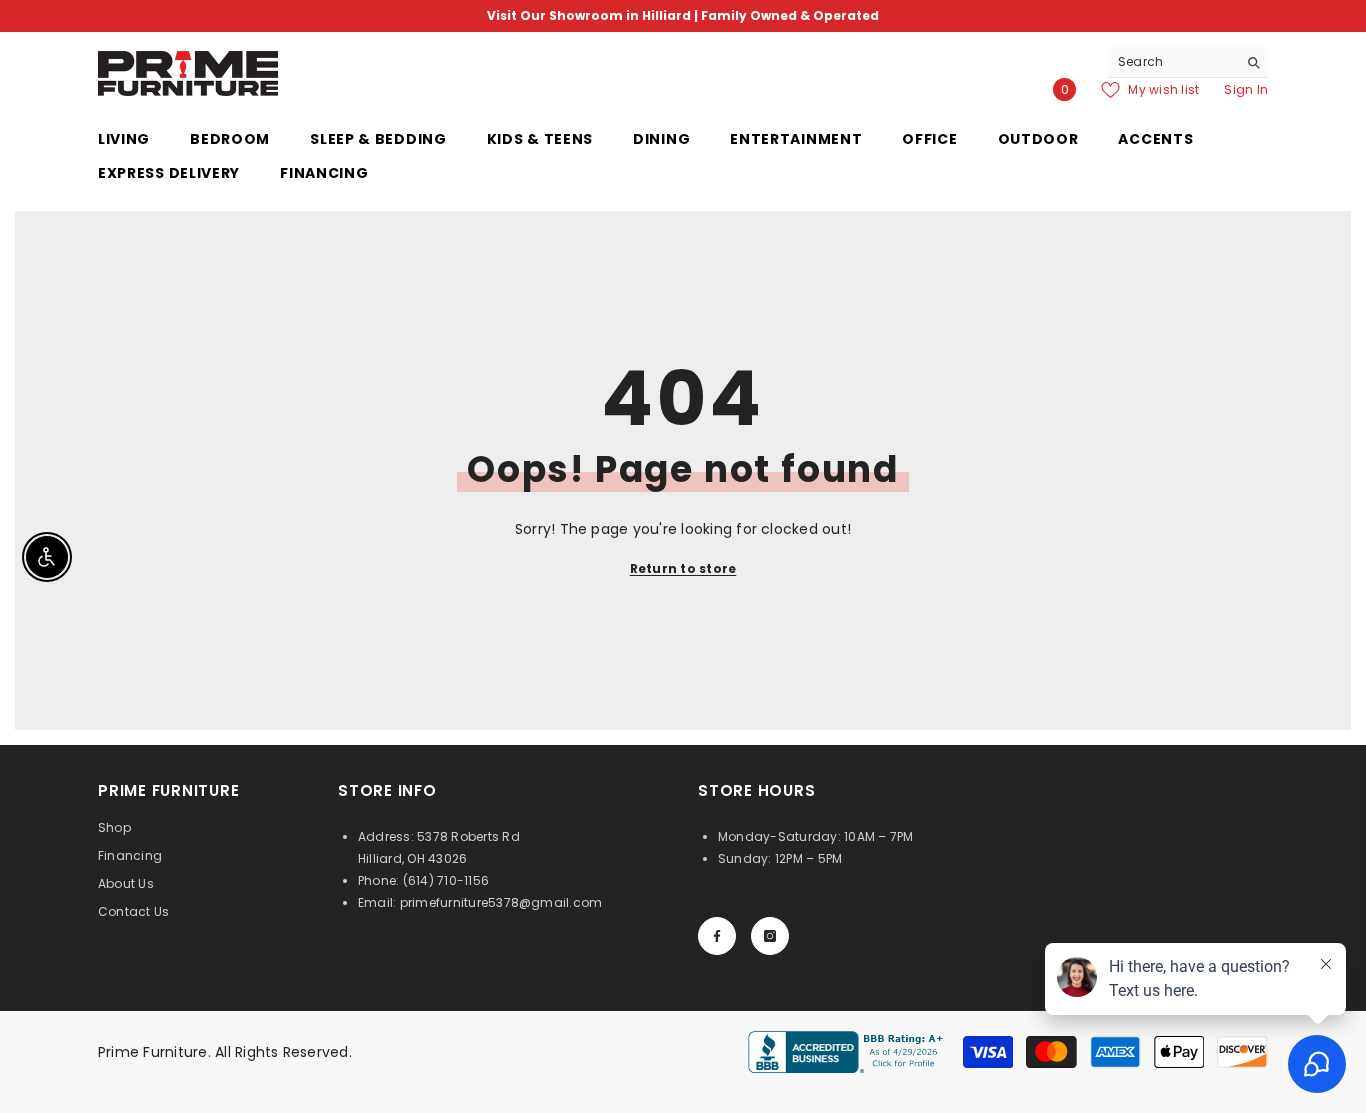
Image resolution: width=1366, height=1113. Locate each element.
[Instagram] (770, 936)
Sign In (1246, 89)
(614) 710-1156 (446, 880)
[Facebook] (717, 936)
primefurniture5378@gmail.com (501, 902)
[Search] (1188, 62)
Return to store (683, 568)
